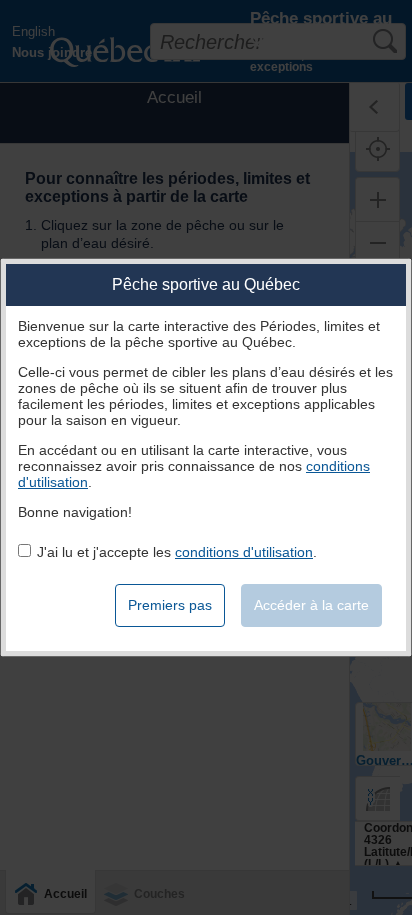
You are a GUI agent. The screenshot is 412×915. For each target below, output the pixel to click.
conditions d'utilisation (244, 552)
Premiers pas (170, 605)
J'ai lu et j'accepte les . (177, 552)
